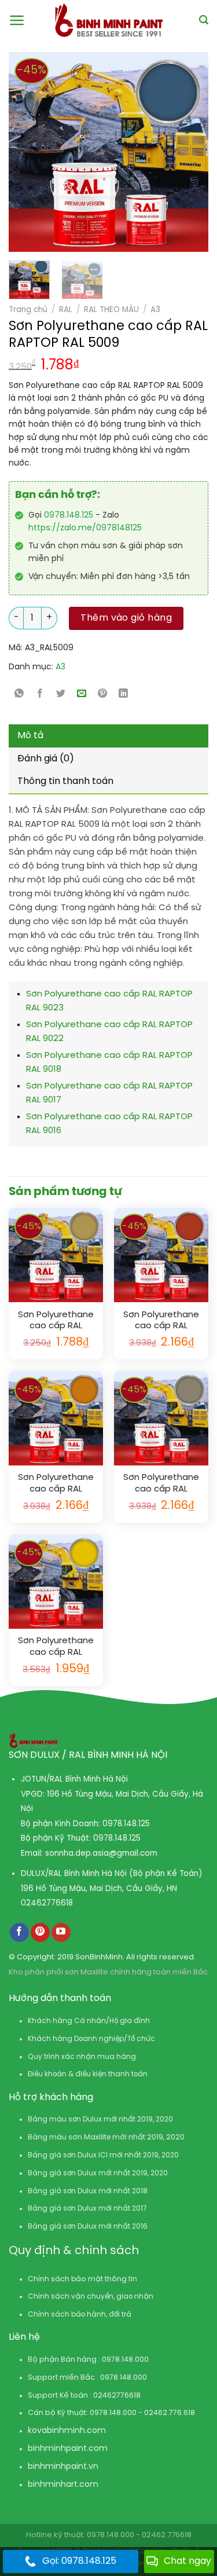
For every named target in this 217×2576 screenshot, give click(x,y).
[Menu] (17, 20)
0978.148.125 (69, 516)
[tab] (108, 736)
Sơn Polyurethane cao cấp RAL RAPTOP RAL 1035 (161, 1484)
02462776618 (47, 1903)
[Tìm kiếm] (204, 20)
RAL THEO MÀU (111, 310)
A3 (155, 310)
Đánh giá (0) (46, 759)
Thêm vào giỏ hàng (126, 618)
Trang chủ (28, 310)
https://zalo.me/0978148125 (85, 528)
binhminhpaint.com (68, 2449)
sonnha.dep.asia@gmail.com (101, 1853)
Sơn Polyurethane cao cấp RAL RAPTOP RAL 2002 (161, 1321)
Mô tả (30, 736)
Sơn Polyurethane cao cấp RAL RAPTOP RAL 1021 (56, 1647)
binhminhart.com (63, 2485)
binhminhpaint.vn (63, 2467)
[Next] (176, 152)
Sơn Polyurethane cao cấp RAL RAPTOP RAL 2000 (56, 1484)
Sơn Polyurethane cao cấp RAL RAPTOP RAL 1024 (56, 1321)
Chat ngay (187, 2561)
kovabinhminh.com (67, 2431)
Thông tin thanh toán (65, 781)
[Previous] (23, 152)
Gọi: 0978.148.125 (79, 2561)
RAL (66, 310)
